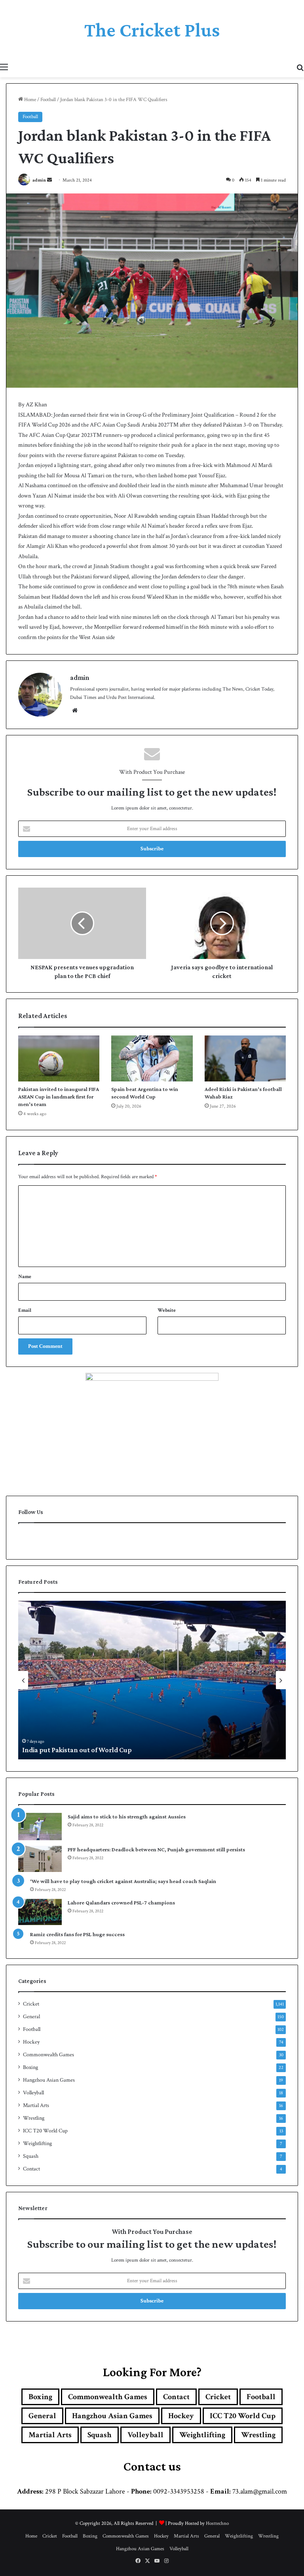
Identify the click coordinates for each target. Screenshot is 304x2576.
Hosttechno (217, 2523)
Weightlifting (37, 2143)
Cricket (31, 2004)
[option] (152, 1680)
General (31, 2017)
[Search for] (300, 67)
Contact (31, 2169)
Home (29, 100)
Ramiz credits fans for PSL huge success (77, 1934)
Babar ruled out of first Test (64, 1750)
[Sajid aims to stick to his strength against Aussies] (40, 1827)
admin (39, 180)
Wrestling (34, 2118)
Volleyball (33, 2093)
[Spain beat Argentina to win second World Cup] (152, 1058)
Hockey (31, 2042)
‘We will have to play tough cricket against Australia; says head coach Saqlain (123, 1881)
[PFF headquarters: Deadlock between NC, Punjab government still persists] (40, 1859)
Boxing (30, 2067)
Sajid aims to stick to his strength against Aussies (127, 1816)
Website (167, 1310)
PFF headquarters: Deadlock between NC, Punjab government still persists (156, 1849)
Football (48, 100)
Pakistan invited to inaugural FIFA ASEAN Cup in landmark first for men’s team (59, 1097)
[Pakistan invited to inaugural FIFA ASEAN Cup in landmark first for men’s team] (59, 1058)
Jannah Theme (27, 2568)
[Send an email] (49, 180)
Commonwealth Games (48, 2055)
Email (25, 1310)
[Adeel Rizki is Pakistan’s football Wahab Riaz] (245, 1058)
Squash (31, 2156)
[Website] (75, 710)
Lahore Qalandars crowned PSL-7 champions (121, 1902)
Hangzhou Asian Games (49, 2080)
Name (25, 1277)
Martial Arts (36, 2105)
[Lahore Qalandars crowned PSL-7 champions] (40, 1912)
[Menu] (4, 67)
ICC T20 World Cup (45, 2131)
